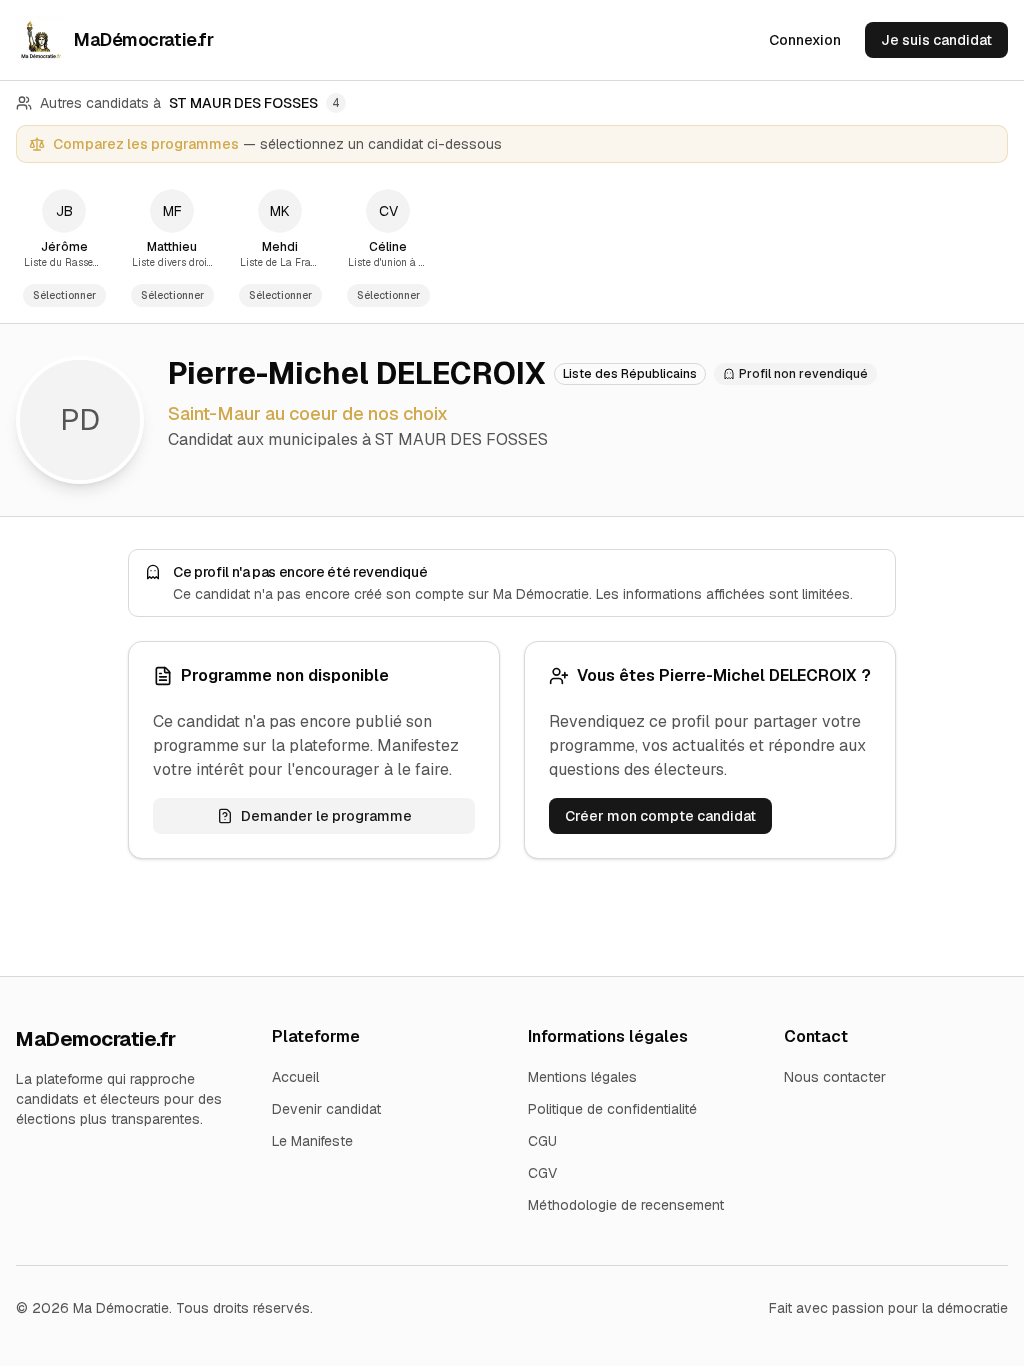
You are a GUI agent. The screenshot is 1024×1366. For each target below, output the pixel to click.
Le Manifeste (312, 1141)
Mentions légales (582, 1077)
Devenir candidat (326, 1109)
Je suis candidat (936, 40)
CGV (542, 1173)
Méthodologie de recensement (626, 1205)
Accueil (295, 1077)
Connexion (805, 40)
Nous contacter (835, 1077)
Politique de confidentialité (612, 1109)
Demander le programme (326, 816)
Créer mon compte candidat (660, 816)
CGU (542, 1141)
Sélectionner (64, 295)
